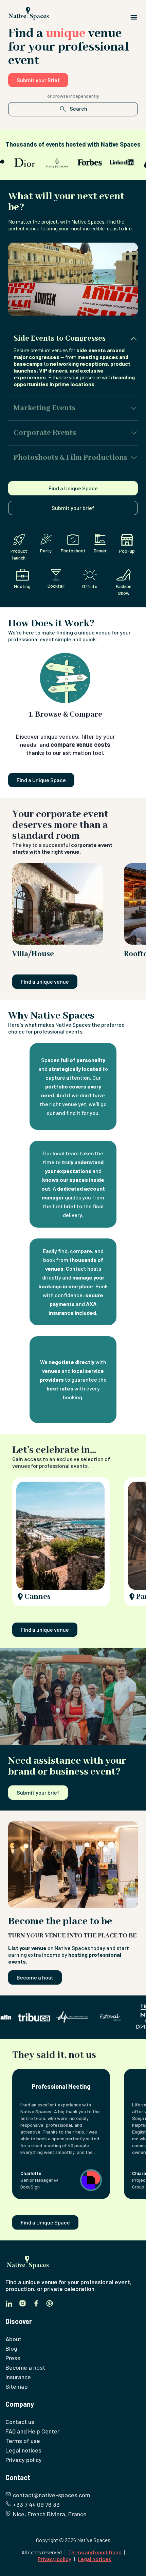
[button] (73, 361)
